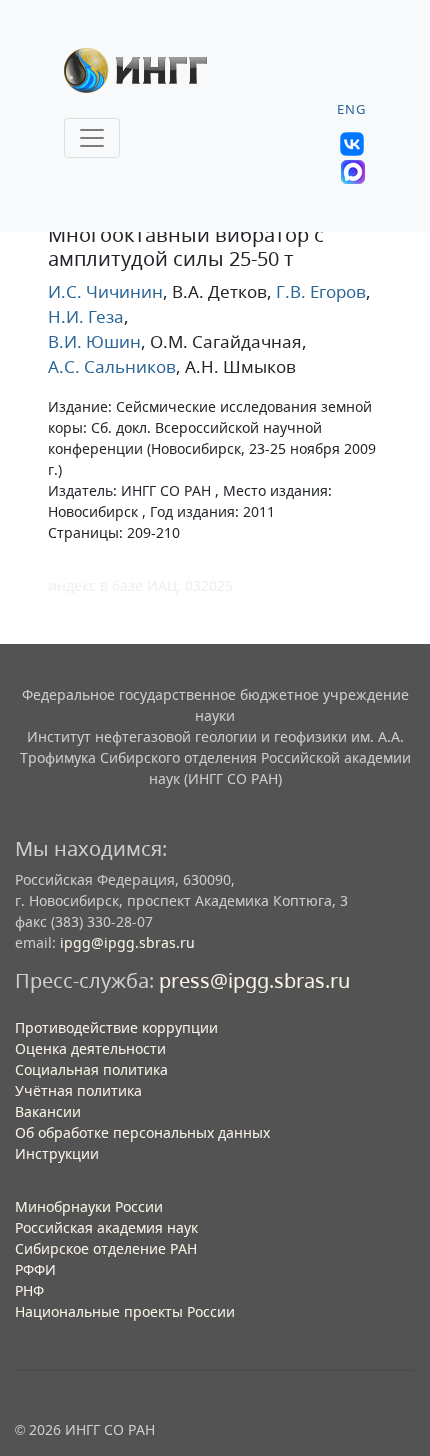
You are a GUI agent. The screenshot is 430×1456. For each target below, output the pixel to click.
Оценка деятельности (90, 1048)
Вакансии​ (48, 1111)
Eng (351, 109)
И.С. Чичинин (105, 291)
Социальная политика (91, 1069)
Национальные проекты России (125, 1311)
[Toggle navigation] (92, 138)
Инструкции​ (57, 1153)
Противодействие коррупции (116, 1027)
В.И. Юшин (94, 341)
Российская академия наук (106, 1227)
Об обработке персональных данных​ (142, 1132)
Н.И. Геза (86, 316)
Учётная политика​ (78, 1090)
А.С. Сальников (112, 366)
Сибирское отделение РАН (106, 1248)
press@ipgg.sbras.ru (254, 980)
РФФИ (35, 1269)
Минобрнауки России (89, 1206)
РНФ (29, 1290)
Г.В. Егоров (319, 291)
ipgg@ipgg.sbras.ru (127, 942)
